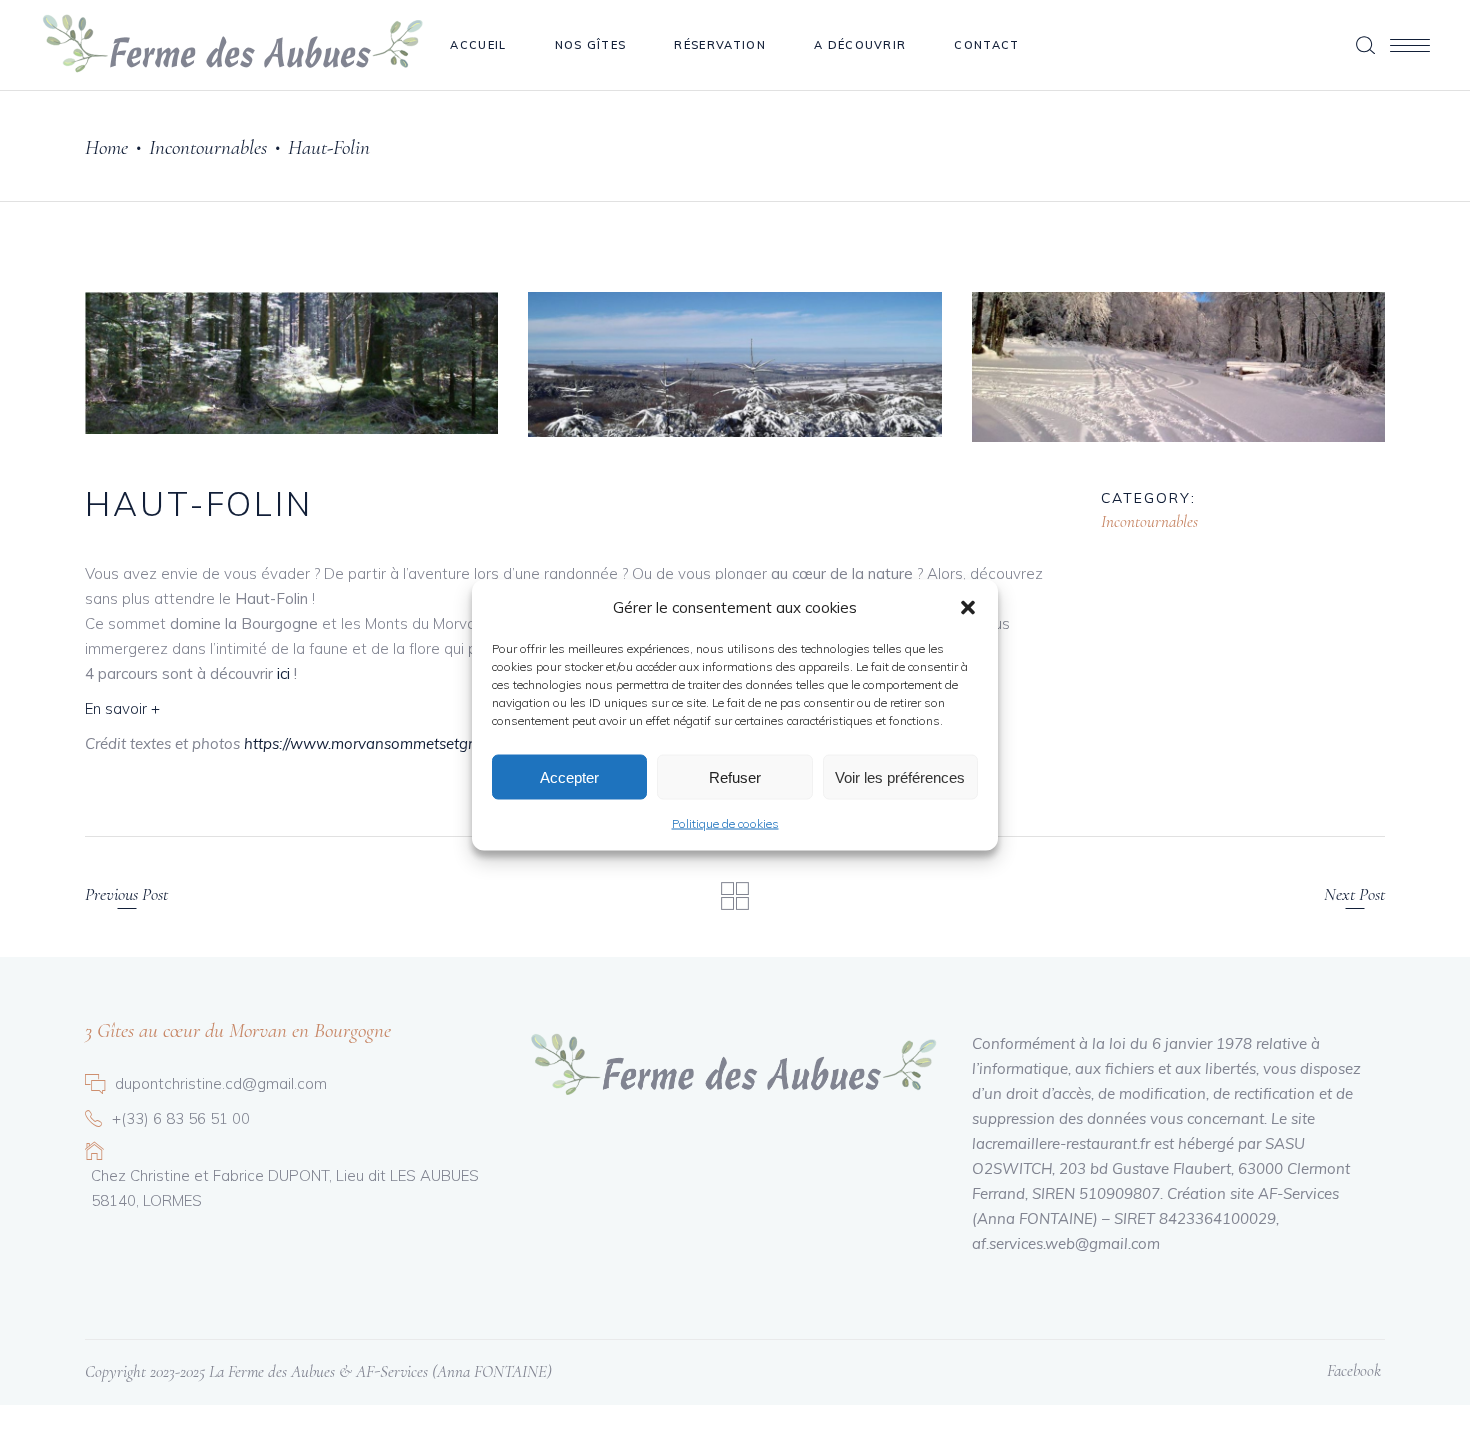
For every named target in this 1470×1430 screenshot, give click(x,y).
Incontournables (208, 147)
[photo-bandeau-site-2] (291, 363)
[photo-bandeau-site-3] (734, 364)
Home (106, 147)
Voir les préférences (900, 776)
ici (285, 673)
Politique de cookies (725, 823)
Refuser (735, 776)
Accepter (569, 776)
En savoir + (122, 708)
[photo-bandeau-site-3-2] (1178, 367)
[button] (968, 607)
